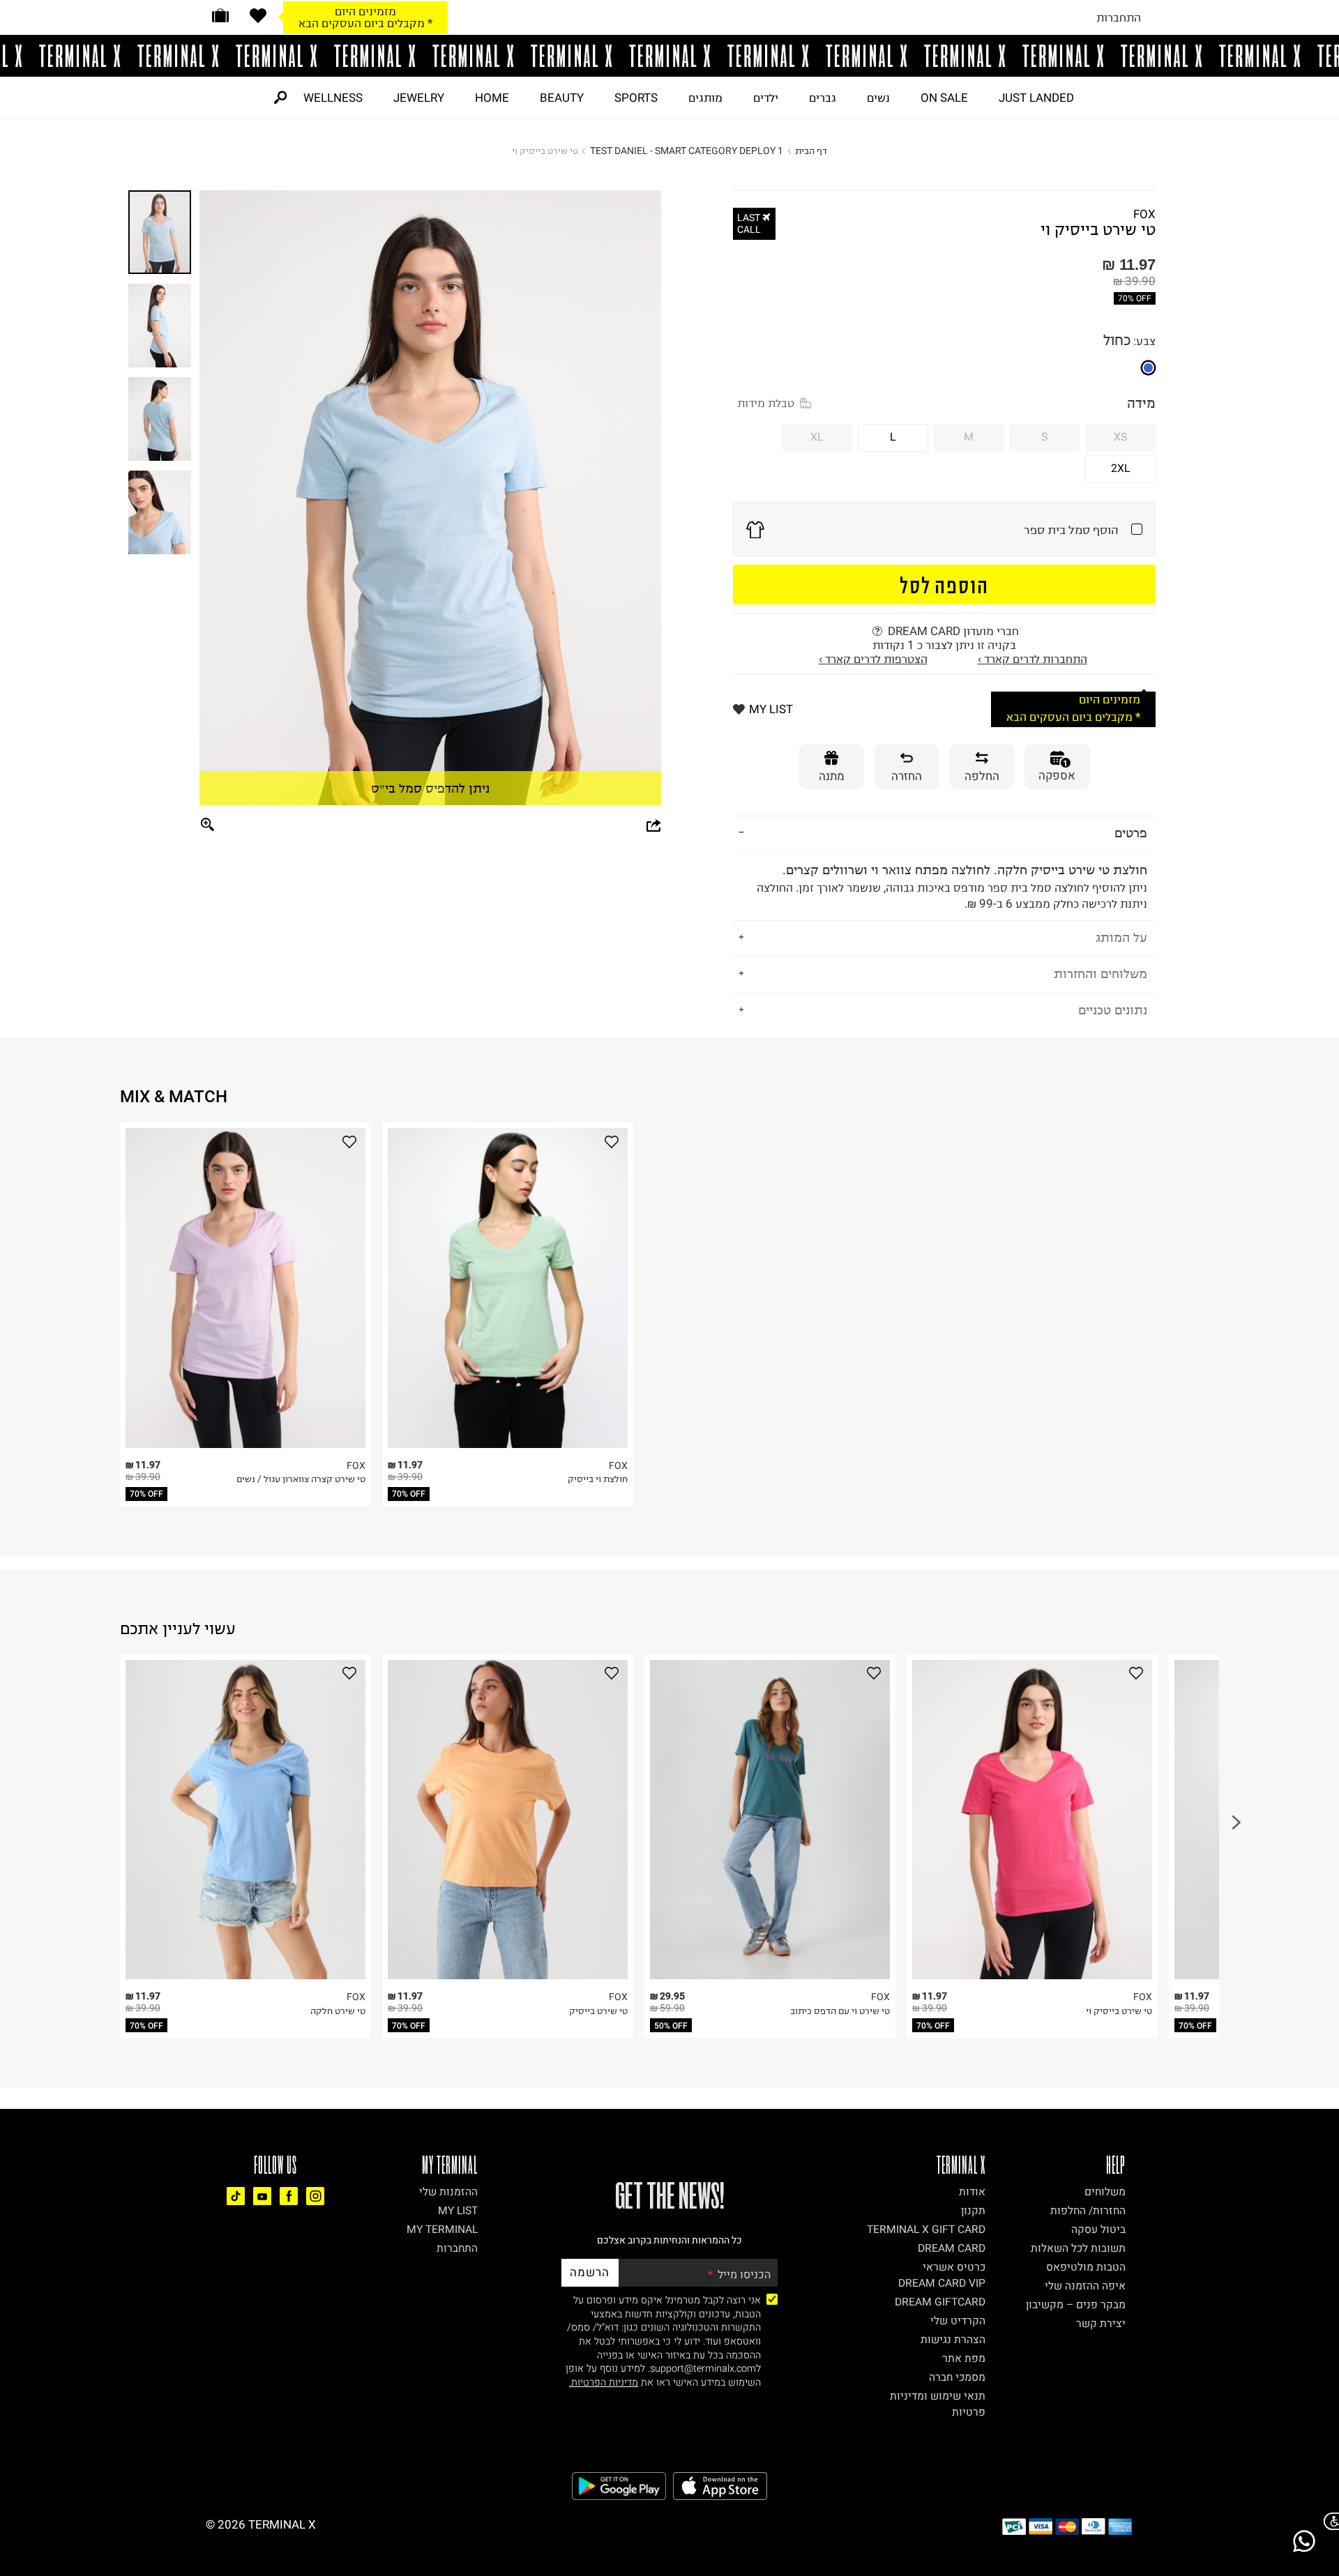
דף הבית (811, 151)
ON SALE (944, 98)
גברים (823, 98)
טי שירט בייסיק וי (1119, 2011)
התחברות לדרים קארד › (1032, 659)
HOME (492, 98)
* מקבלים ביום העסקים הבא (365, 23)
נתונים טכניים (1113, 1010)
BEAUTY (562, 98)
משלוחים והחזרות (1100, 974)
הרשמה (590, 2272)
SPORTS (636, 98)
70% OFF (1135, 298)
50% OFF (671, 2026)
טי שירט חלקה (338, 2011)
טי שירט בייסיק (598, 2011)
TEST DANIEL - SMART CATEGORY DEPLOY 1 (687, 151)
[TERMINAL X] (669, 56)
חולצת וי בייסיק (598, 1479)
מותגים (705, 98)
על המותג (1121, 937)
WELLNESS (333, 98)
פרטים (1131, 833)
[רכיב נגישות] (1329, 2521)
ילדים (766, 98)
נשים (878, 98)
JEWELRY (419, 98)
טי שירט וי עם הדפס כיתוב (840, 2011)
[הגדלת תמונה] (208, 825)
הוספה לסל (945, 585)
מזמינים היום (365, 11)
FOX (1144, 214)
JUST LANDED (1036, 98)
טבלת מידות (766, 403)
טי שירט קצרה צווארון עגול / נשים (301, 1479)
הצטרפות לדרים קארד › (873, 659)
